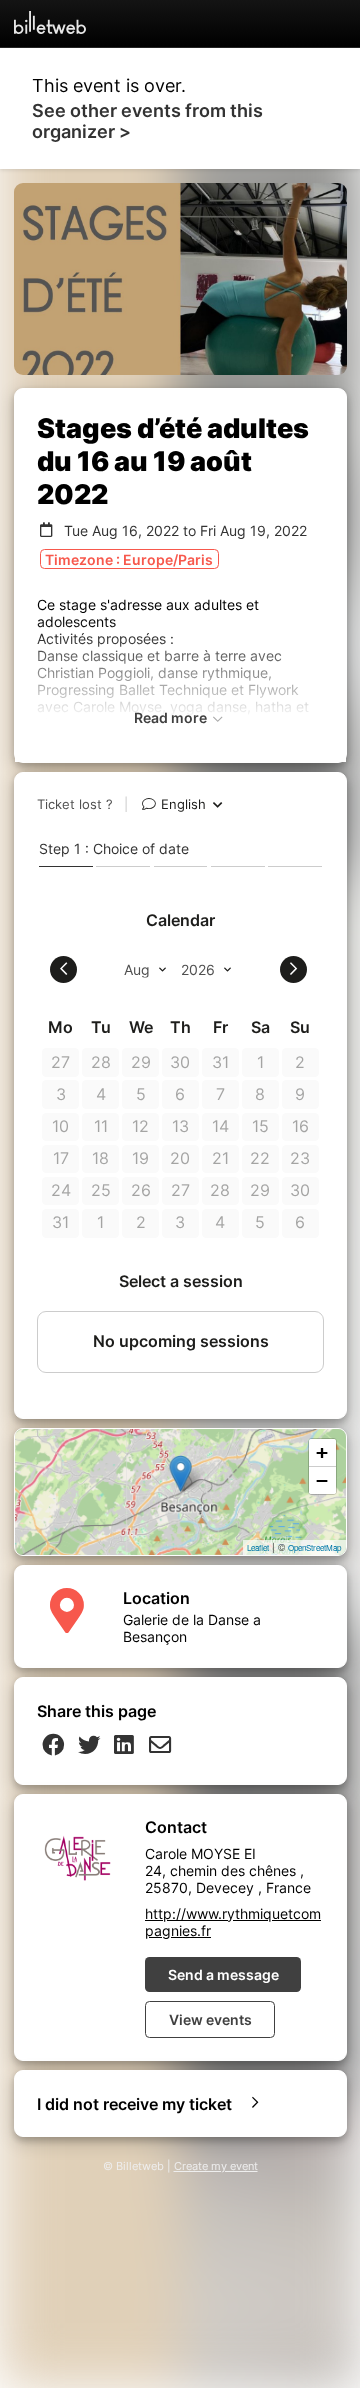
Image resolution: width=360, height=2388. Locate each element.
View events (210, 2019)
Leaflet (258, 1547)
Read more (172, 717)
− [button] (322, 1480)
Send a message (223, 1974)
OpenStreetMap (314, 1547)
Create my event (216, 2166)
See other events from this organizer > (147, 121)
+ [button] (322, 1452)
